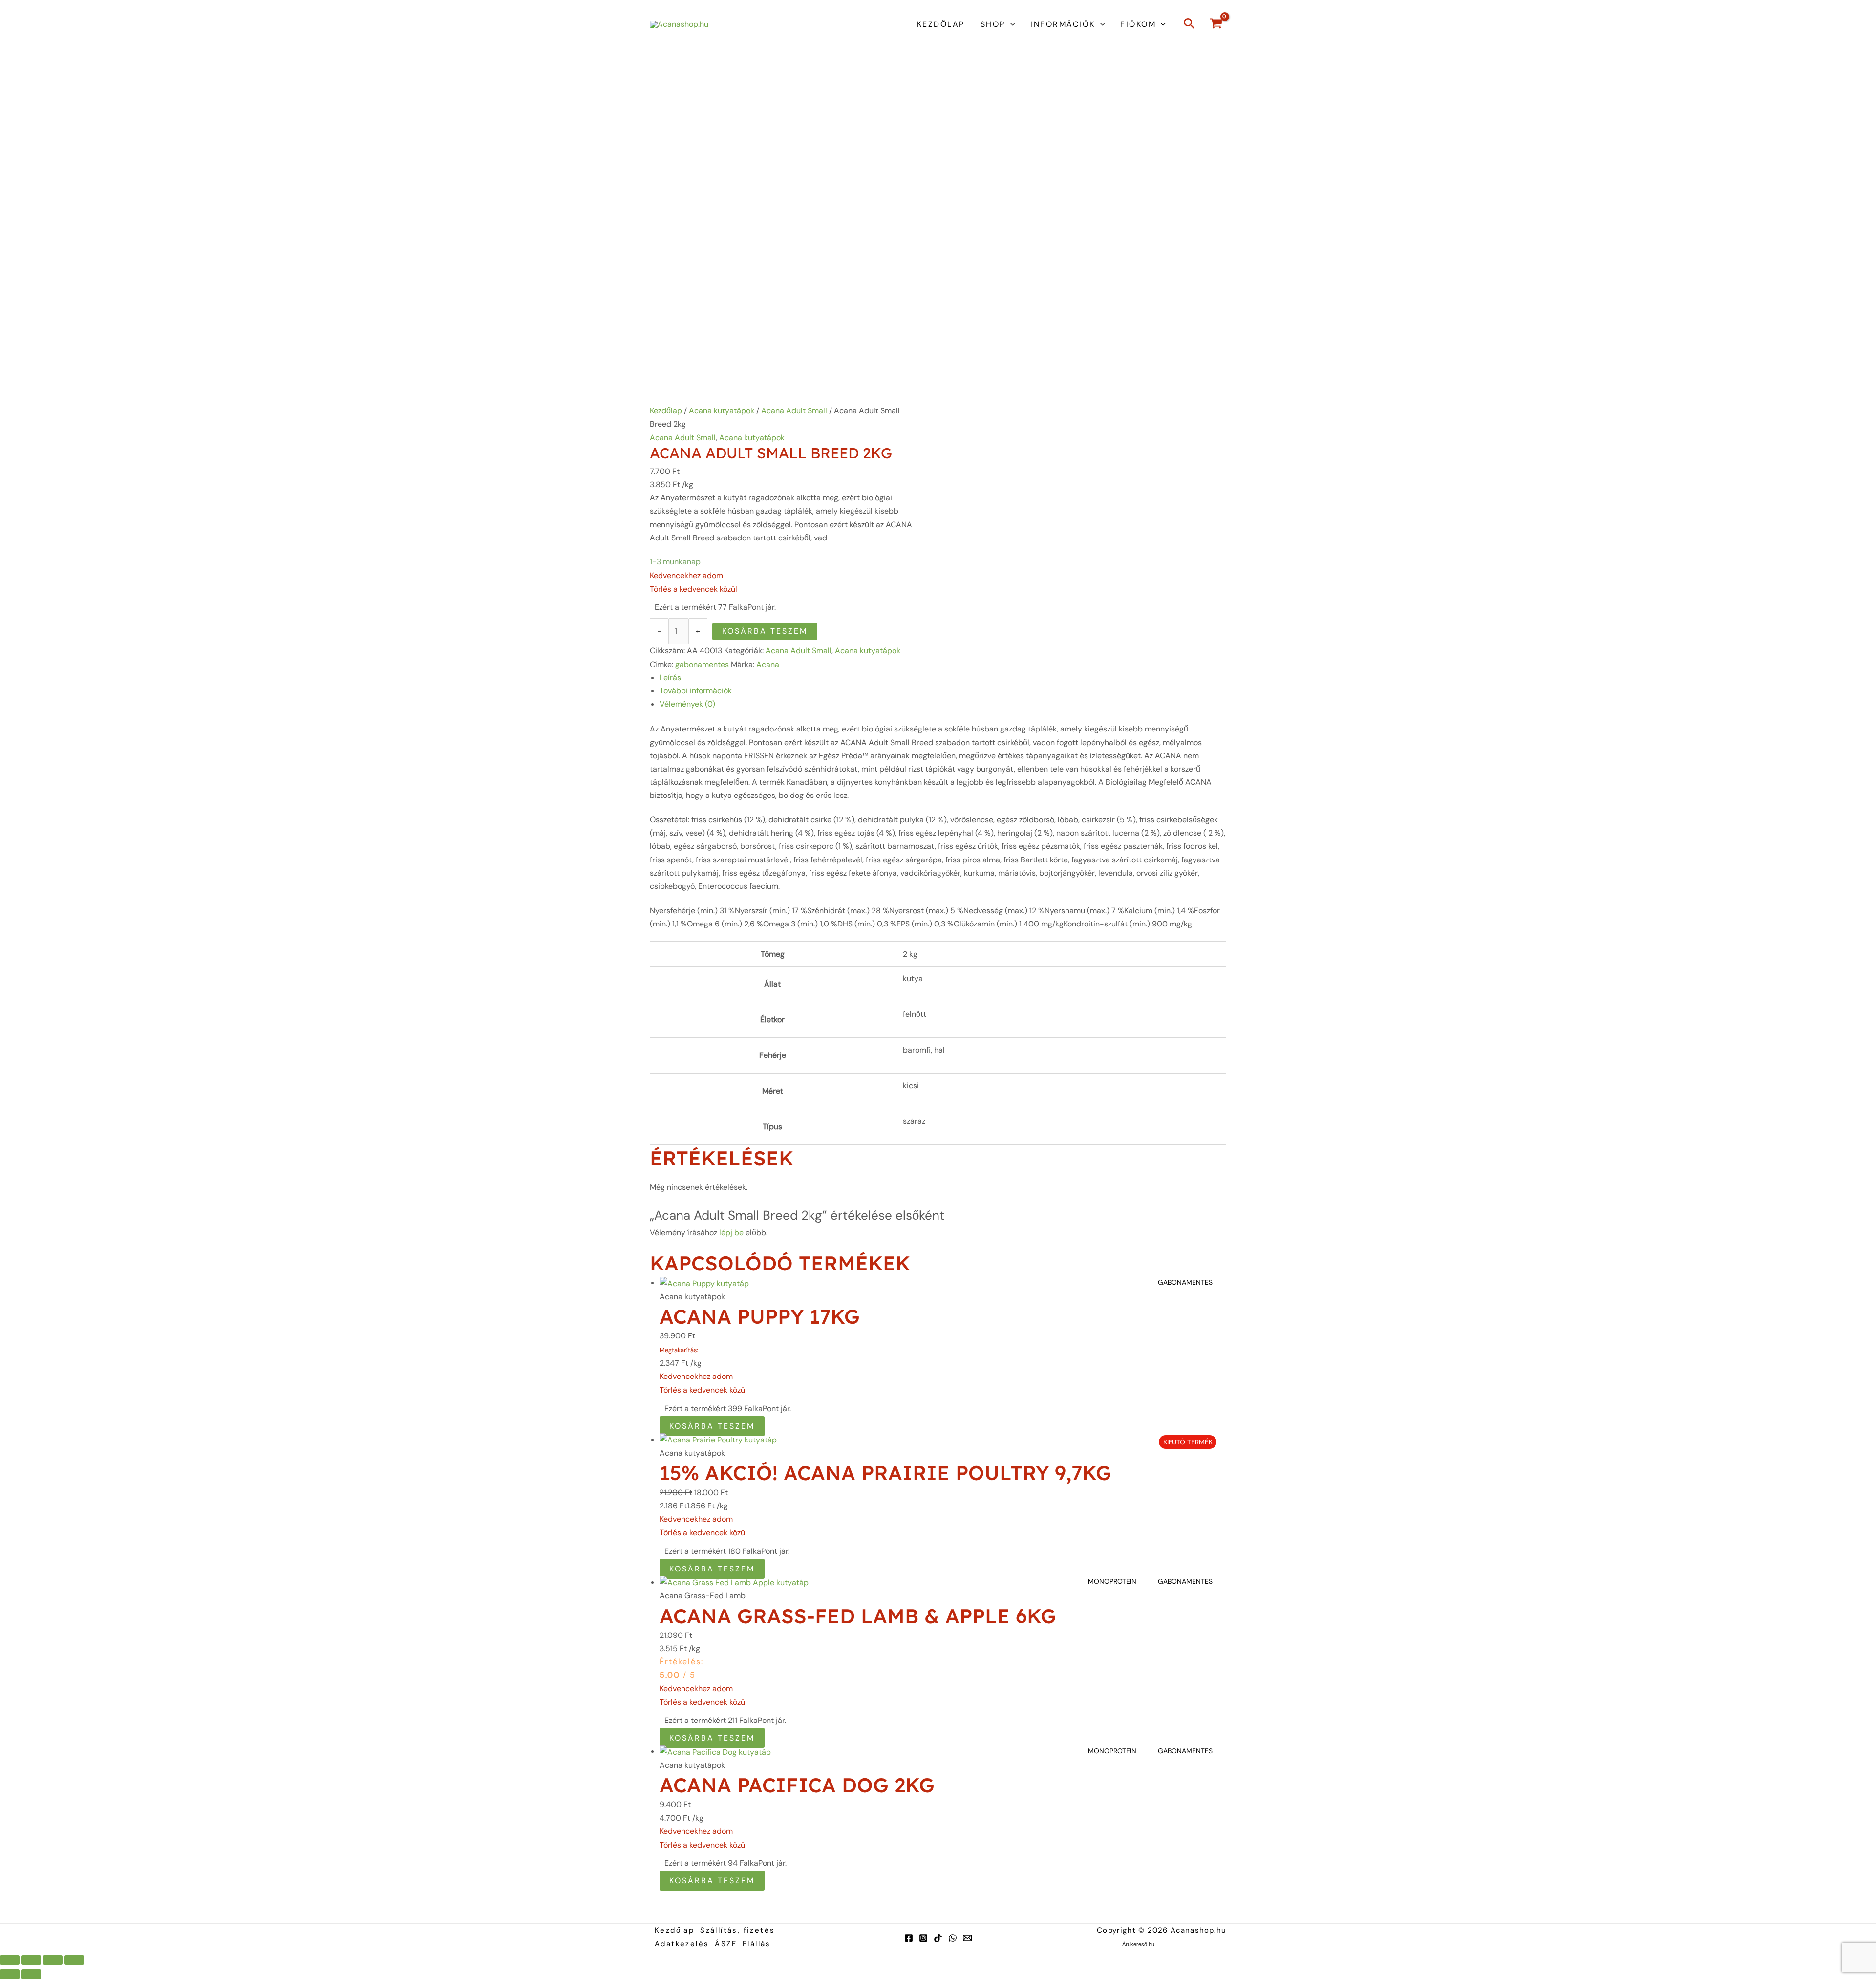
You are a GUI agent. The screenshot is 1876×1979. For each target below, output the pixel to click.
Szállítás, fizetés (737, 1930)
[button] (1010, 24)
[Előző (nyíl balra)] (10, 1974)
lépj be (731, 1233)
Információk (1063, 24)
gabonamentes (702, 664)
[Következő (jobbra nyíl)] (31, 1974)
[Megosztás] (53, 1960)
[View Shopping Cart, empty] (1216, 25)
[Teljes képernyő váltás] (31, 1960)
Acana (768, 664)
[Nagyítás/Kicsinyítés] (10, 1960)
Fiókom (1138, 24)
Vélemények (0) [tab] (687, 704)
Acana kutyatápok (722, 411)
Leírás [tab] (670, 678)
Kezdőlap (941, 24)
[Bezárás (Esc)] (74, 1960)
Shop (993, 24)
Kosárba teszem (765, 631)
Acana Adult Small (794, 411)
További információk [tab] (696, 691)
